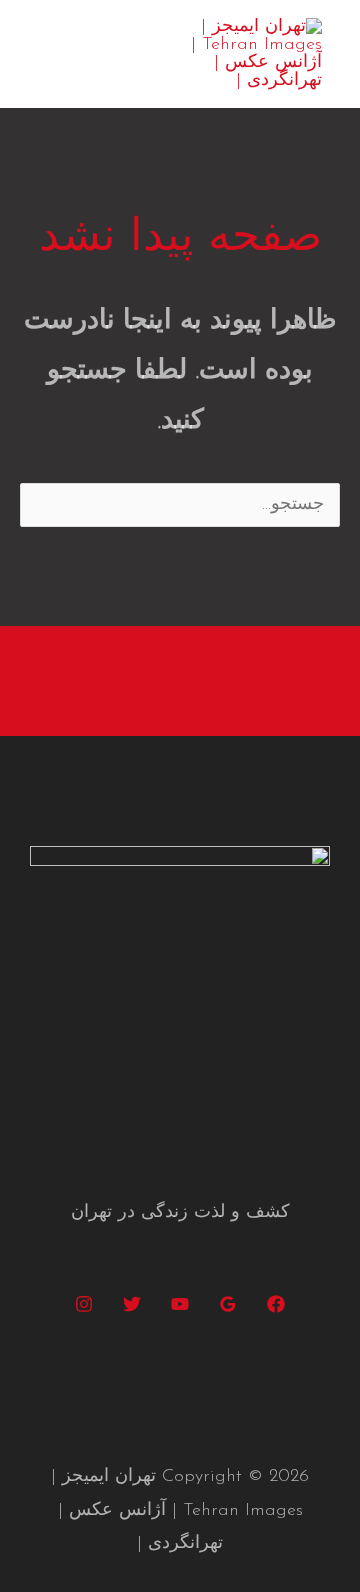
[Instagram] (84, 1304)
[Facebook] (276, 1304)
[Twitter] (132, 1304)
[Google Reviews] (228, 1304)
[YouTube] (180, 1304)
